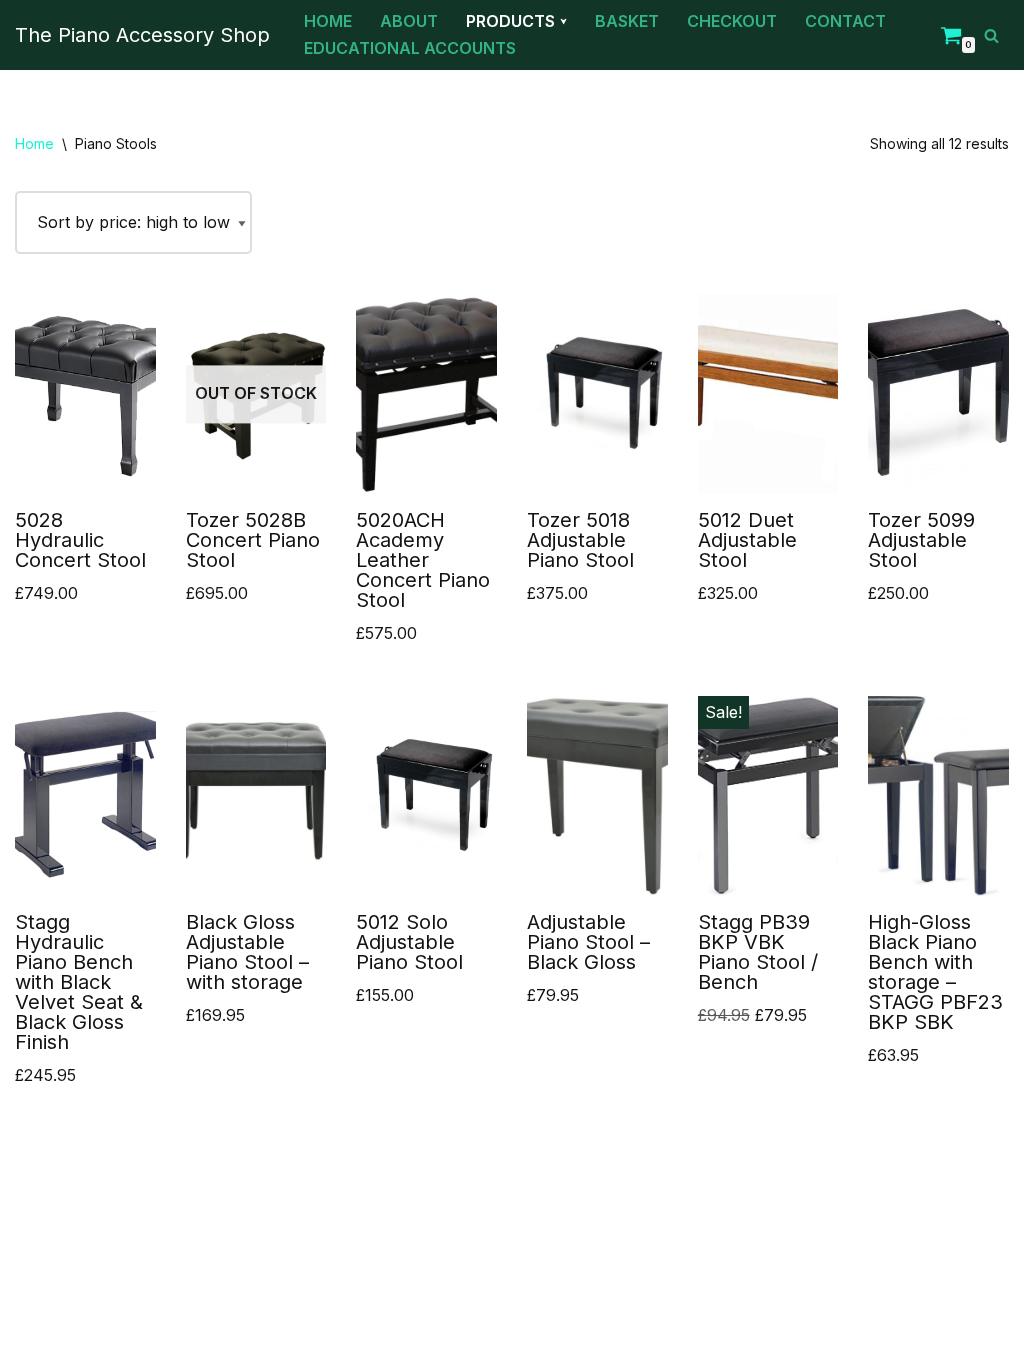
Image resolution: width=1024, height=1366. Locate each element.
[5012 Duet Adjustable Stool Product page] (768, 394)
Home (328, 21)
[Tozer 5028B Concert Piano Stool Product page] (256, 394)
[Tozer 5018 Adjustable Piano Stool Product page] (597, 394)
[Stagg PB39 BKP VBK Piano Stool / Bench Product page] (768, 796)
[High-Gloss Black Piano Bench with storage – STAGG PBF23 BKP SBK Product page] (938, 796)
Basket (627, 21)
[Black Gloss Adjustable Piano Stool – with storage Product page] (256, 796)
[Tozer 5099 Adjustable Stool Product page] (938, 394)
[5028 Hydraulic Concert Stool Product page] (85, 394)
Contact (845, 21)
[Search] (991, 35)
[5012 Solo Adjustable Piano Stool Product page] (426, 796)
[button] (563, 21)
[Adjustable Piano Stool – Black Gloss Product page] (597, 796)
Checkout (732, 21)
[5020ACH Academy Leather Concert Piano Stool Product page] (426, 394)
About (409, 21)
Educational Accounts (410, 48)
